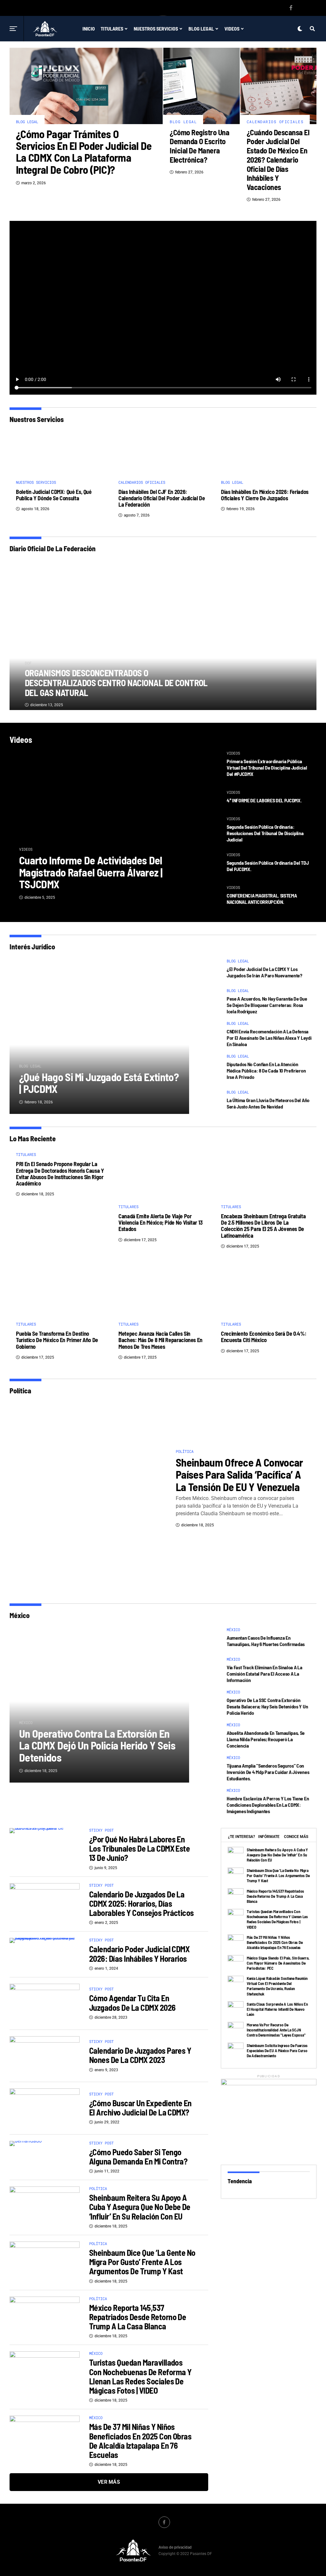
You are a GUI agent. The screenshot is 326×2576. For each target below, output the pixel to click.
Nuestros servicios (156, 28)
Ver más (109, 2482)
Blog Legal (201, 28)
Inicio (89, 28)
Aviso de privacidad (175, 2547)
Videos (232, 28)
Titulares (112, 28)
